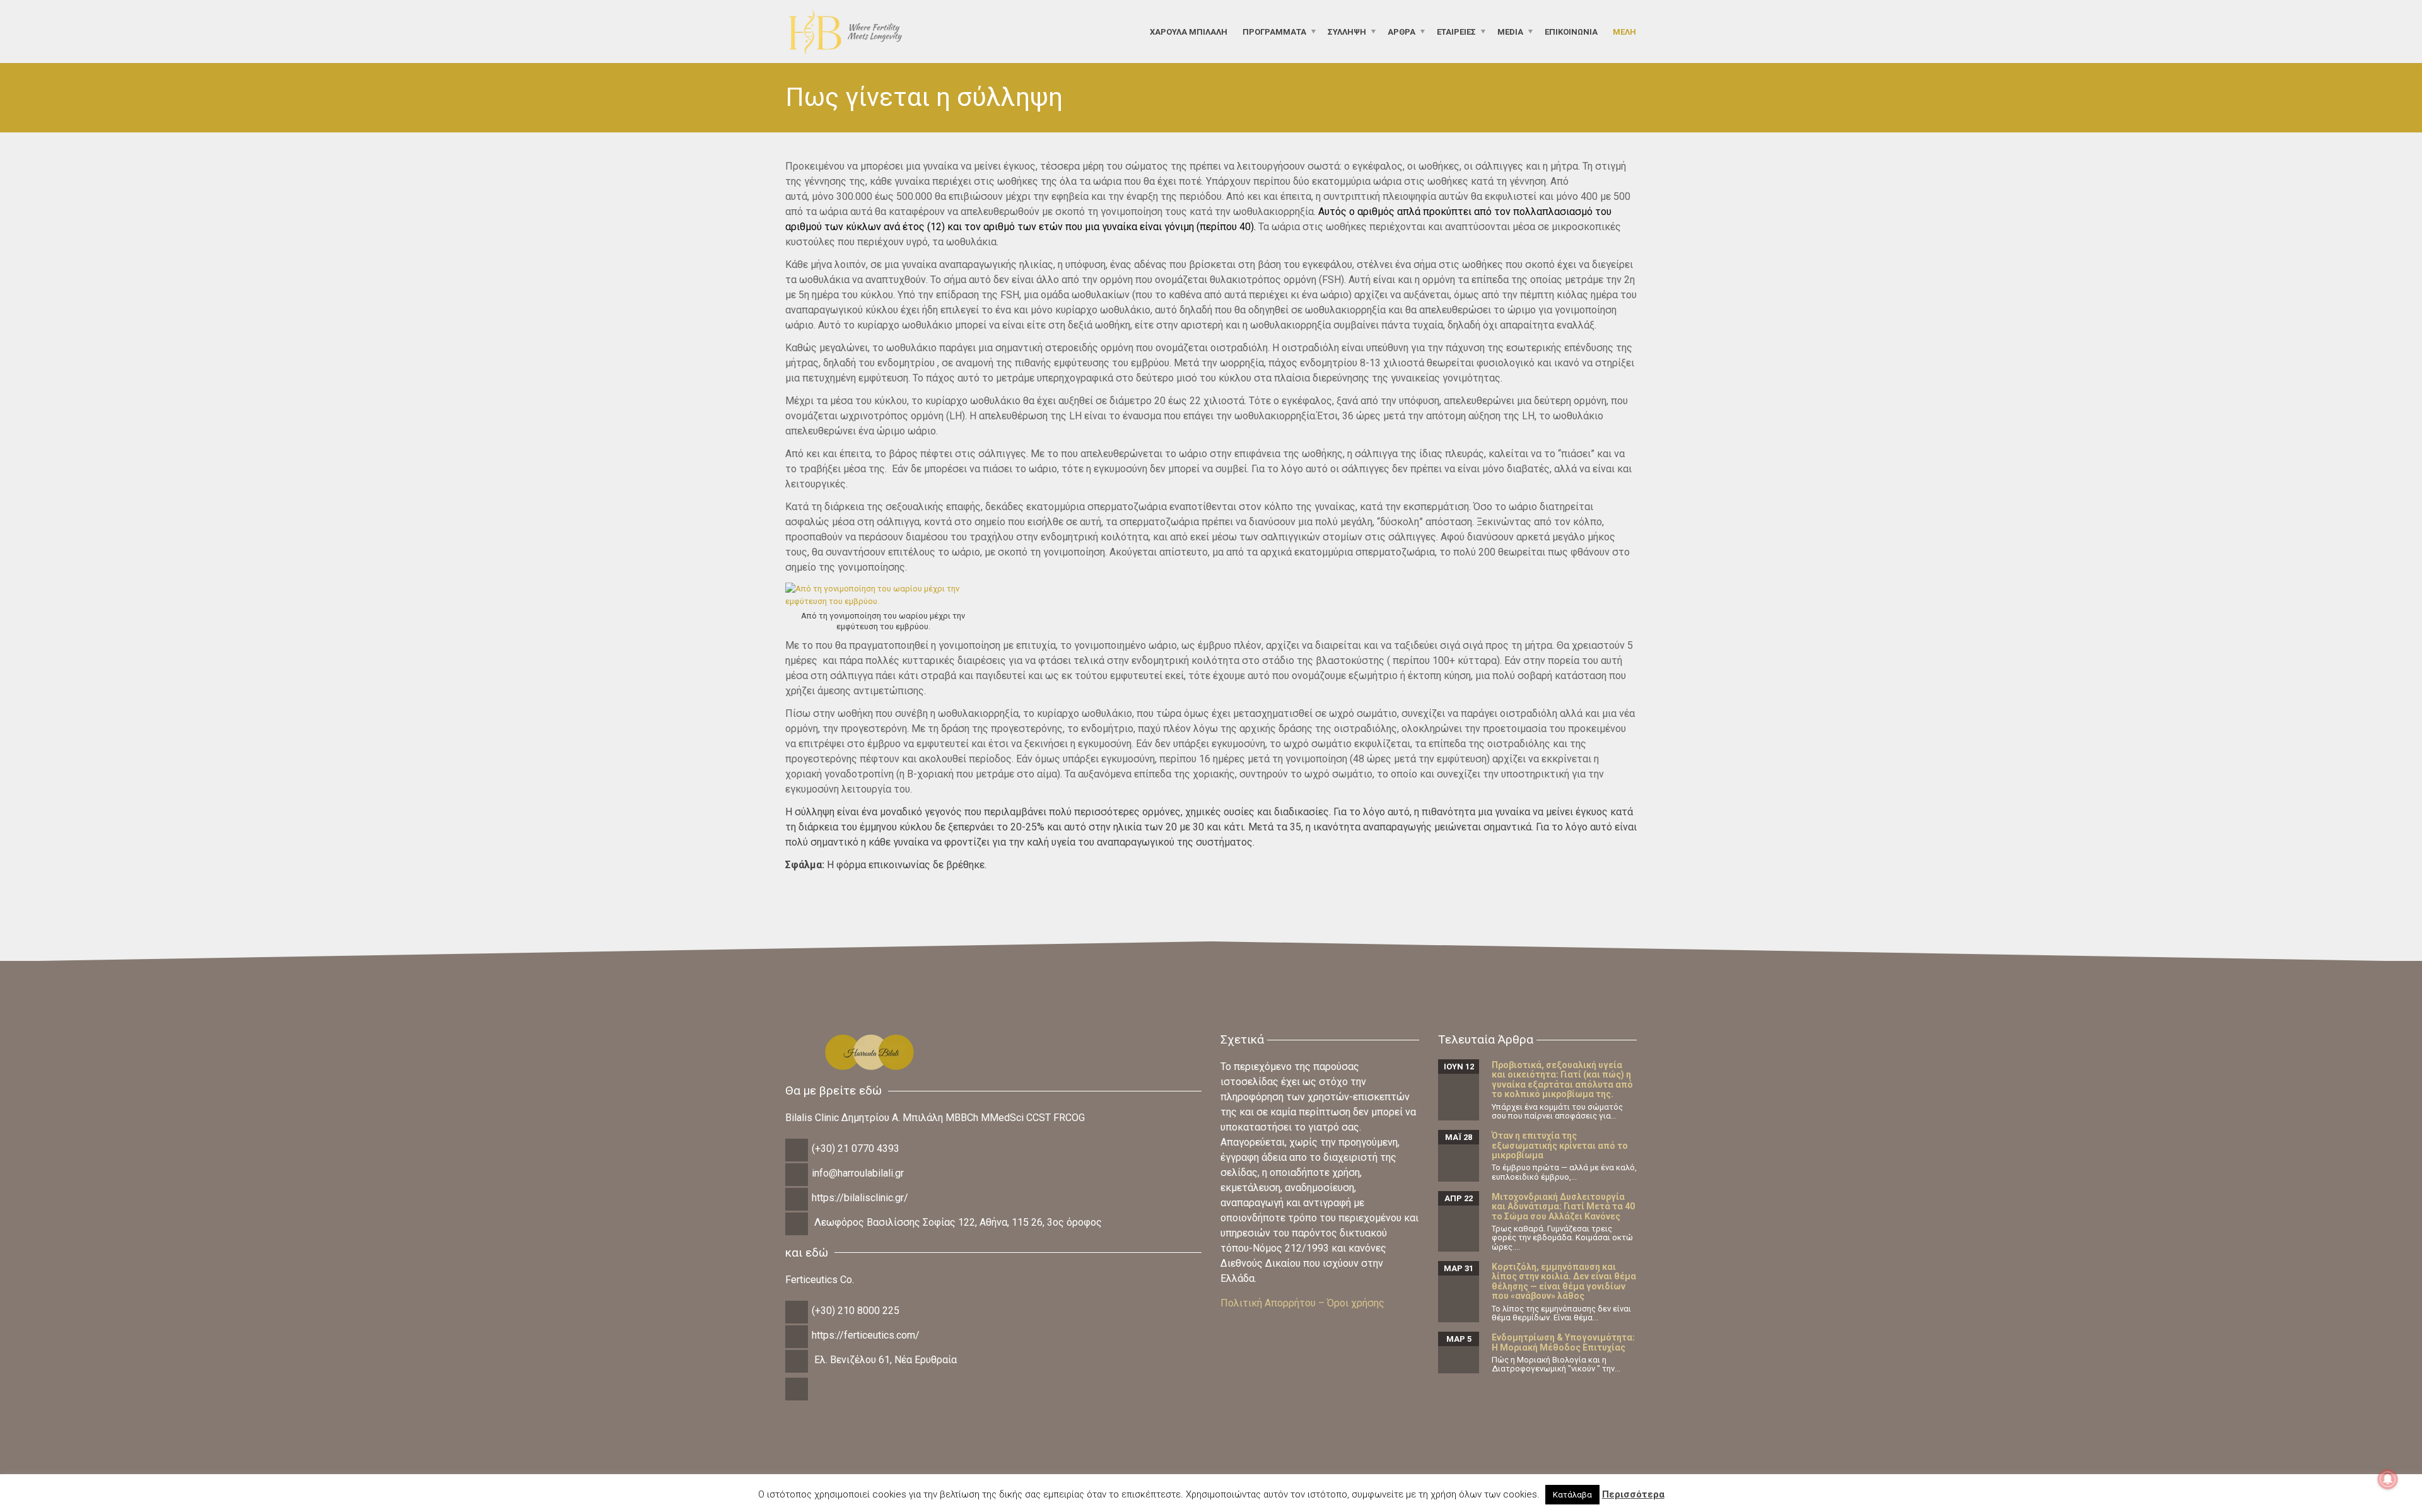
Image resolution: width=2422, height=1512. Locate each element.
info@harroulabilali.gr (858, 1173)
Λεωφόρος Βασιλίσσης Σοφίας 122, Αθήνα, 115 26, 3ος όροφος (958, 1222)
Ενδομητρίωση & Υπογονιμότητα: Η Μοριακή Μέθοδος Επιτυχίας (1563, 1342)
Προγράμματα (1274, 31)
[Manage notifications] (2388, 1479)
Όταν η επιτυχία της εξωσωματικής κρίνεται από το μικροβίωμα (1560, 1145)
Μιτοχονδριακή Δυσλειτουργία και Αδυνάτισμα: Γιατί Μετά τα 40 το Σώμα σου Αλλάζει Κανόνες (1563, 1207)
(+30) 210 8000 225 (856, 1311)
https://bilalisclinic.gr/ (860, 1198)
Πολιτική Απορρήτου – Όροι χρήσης (1302, 1303)
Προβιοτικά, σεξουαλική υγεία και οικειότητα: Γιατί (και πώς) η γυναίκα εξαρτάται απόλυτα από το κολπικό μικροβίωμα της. (1562, 1079)
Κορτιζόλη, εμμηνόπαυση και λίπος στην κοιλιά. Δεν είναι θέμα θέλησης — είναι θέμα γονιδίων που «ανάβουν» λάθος (1564, 1281)
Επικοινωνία (1571, 31)
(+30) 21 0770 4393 (856, 1149)
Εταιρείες (1456, 31)
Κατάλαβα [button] (1572, 1495)
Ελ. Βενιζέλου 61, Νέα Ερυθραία (886, 1360)
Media (1510, 31)
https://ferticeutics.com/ (866, 1335)
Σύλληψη (1347, 31)
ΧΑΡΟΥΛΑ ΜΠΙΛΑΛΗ (1189, 31)
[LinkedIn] (798, 1399)
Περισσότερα (1633, 1494)
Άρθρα (1401, 31)
